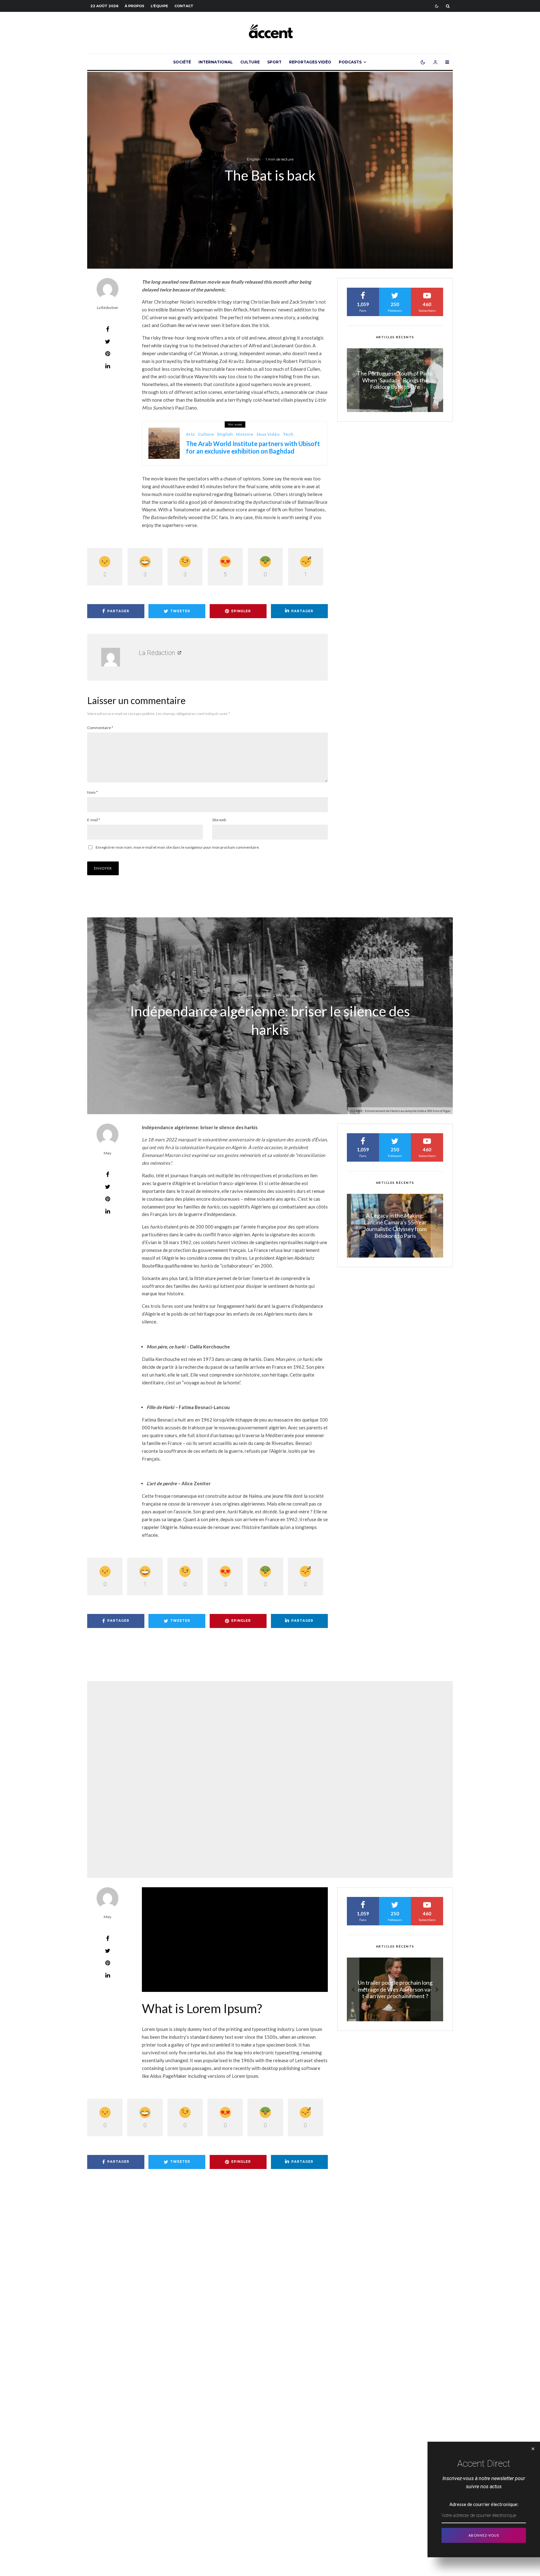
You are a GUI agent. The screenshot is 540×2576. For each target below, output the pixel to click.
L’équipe (159, 6)
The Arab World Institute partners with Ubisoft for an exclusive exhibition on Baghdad (253, 447)
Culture (250, 62)
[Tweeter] (107, 341)
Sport (274, 62)
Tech (288, 434)
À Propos (135, 6)
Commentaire (100, 728)
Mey (107, 1153)
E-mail (94, 820)
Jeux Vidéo (268, 434)
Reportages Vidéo (310, 62)
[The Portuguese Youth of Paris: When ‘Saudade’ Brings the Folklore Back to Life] (395, 1226)
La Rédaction (107, 308)
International (216, 62)
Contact (184, 6)
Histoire (245, 434)
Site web (219, 820)
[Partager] (107, 329)
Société (182, 62)
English (254, 159)
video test (253, 1768)
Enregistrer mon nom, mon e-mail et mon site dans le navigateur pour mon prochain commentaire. (178, 847)
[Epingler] (107, 354)
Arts (190, 434)
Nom (92, 792)
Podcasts (350, 62)
